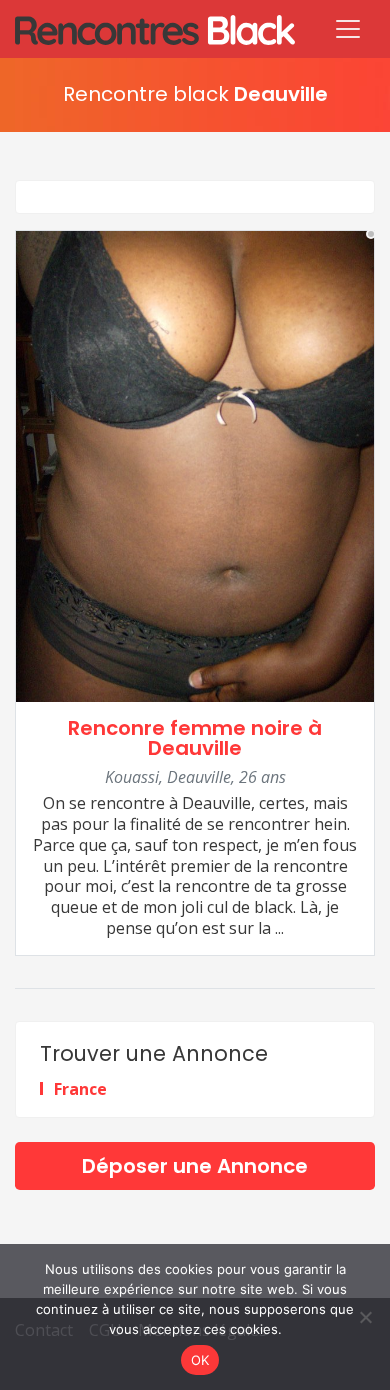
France (80, 1089)
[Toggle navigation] (348, 29)
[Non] (365, 1317)
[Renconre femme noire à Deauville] (195, 464)
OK (200, 1360)
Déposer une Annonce (195, 1166)
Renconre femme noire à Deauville (195, 738)
